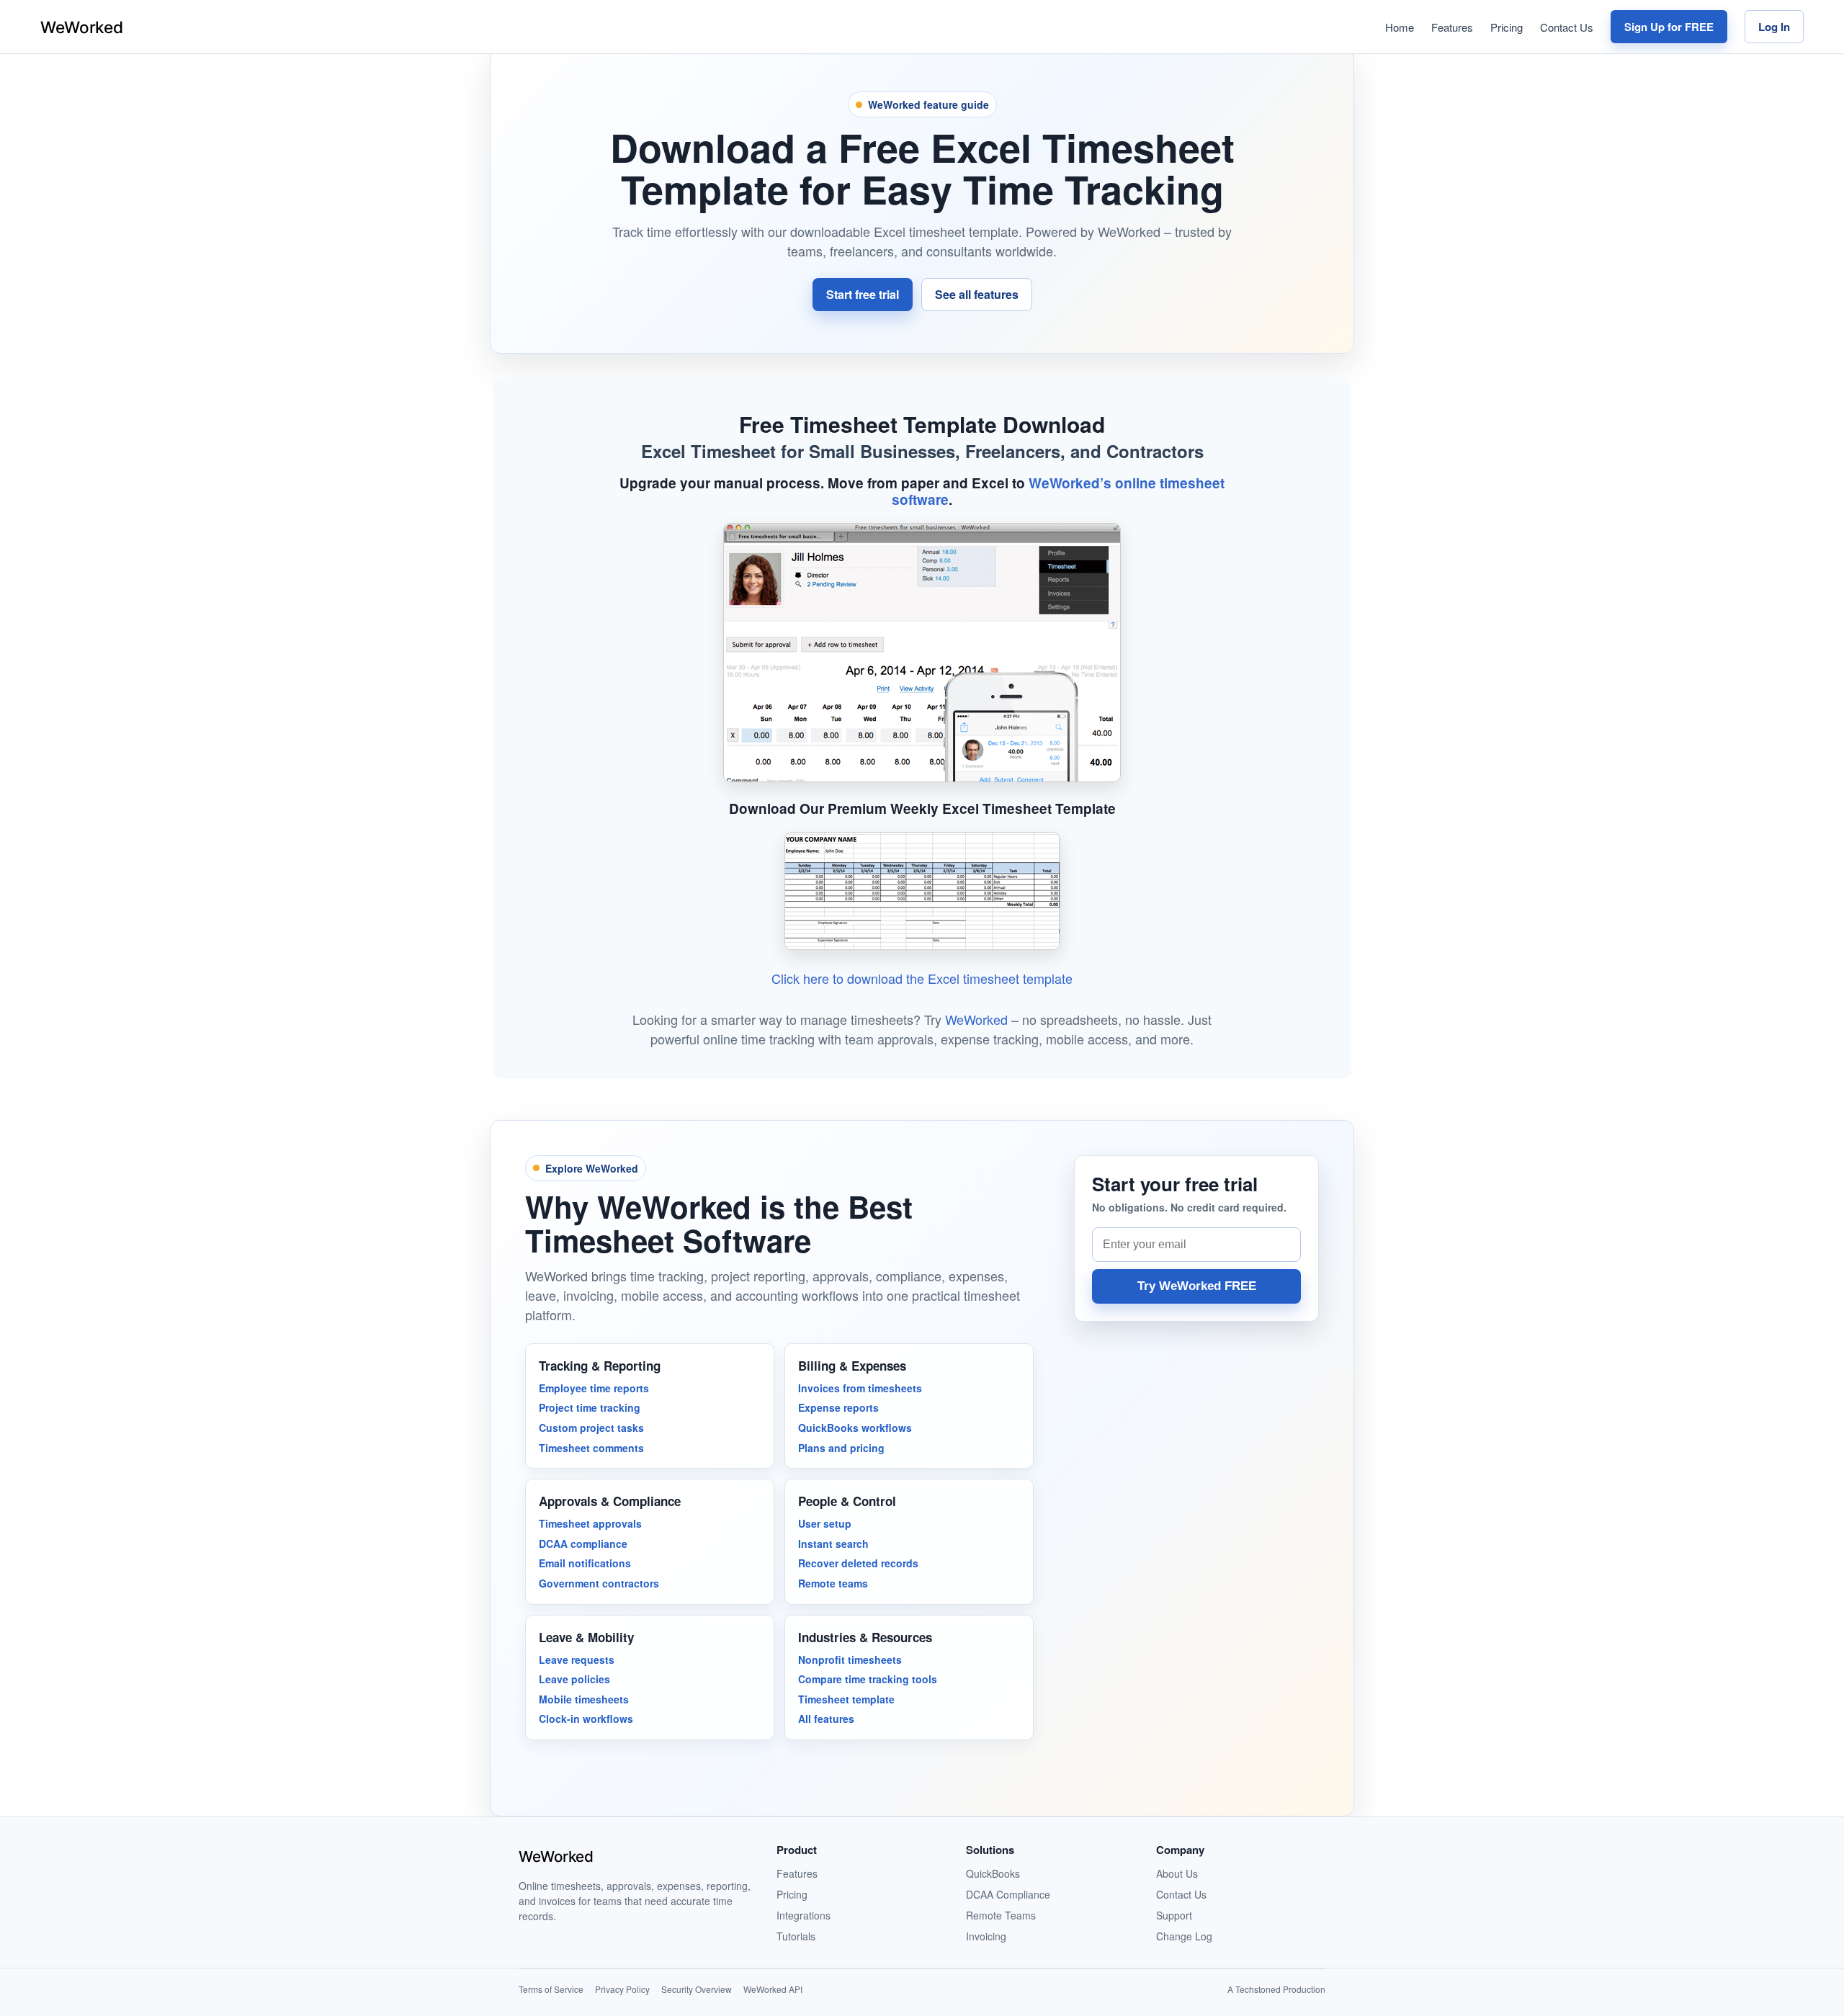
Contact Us (1567, 27)
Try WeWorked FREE (1197, 1286)
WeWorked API (773, 1989)
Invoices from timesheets (860, 1388)
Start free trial (863, 294)
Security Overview (697, 1989)
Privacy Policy (622, 1989)
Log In (1774, 27)
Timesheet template (846, 1699)
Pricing (1507, 27)
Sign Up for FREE (1669, 27)
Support (1174, 1915)
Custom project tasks (591, 1428)
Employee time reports (594, 1388)
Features (1452, 27)
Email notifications (585, 1563)
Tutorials (796, 1936)
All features (826, 1719)
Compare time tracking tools (868, 1679)
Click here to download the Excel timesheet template (922, 978)
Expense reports (838, 1407)
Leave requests (577, 1659)
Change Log (1184, 1936)
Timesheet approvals (590, 1523)
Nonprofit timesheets (850, 1659)
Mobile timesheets (584, 1699)
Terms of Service (551, 1989)
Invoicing (986, 1936)
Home (1400, 27)
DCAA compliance (583, 1544)
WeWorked (976, 1019)
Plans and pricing (841, 1448)
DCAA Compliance (1008, 1894)
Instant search (833, 1544)
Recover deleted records (858, 1563)
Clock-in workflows (586, 1719)
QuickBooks (993, 1873)
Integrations (804, 1915)
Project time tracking (590, 1407)
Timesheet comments (591, 1448)
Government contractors (599, 1583)
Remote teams (833, 1583)
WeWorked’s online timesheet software (1058, 491)
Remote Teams (1001, 1915)
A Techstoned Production (1276, 1989)
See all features (977, 294)
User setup (825, 1523)
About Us (1177, 1873)
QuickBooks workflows (855, 1428)
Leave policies (574, 1679)
